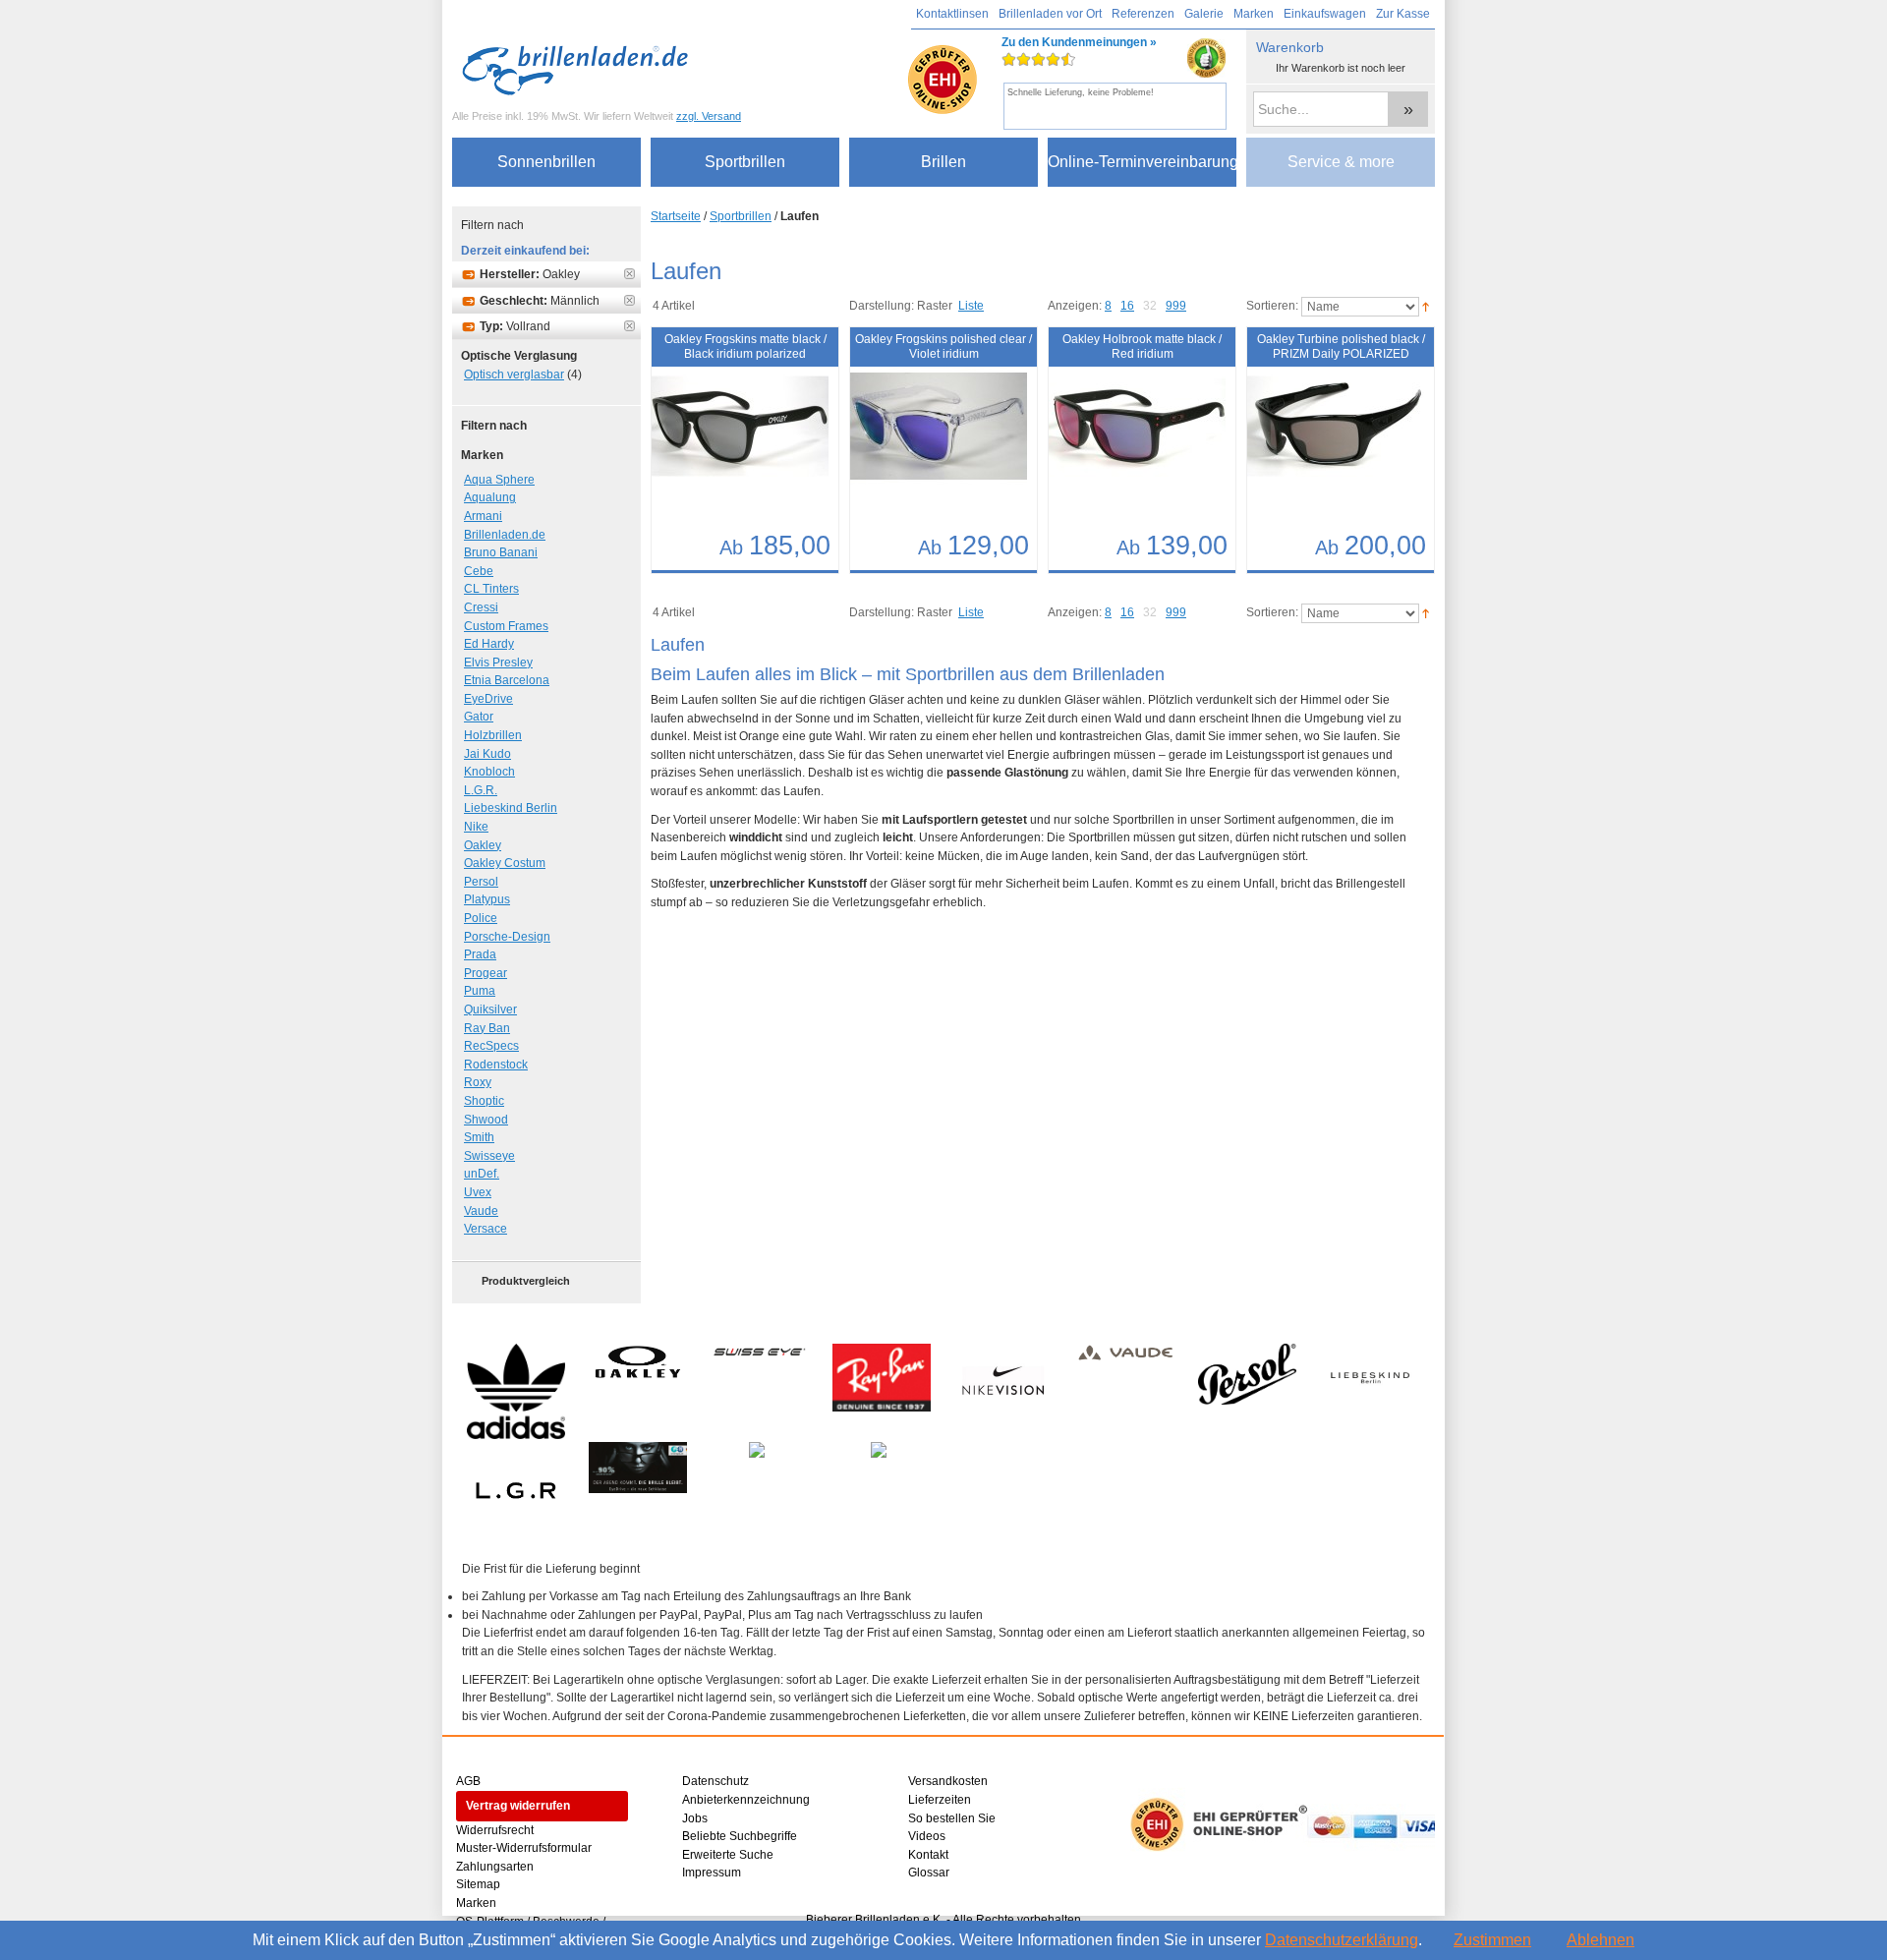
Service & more (1341, 162)
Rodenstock (496, 1065)
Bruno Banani (501, 552)
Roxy (478, 1082)
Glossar (929, 1873)
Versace (486, 1229)
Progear (486, 973)
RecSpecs (491, 1046)
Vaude (481, 1211)
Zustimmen (1492, 1940)
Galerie (1204, 14)
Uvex (478, 1192)
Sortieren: (1272, 307)
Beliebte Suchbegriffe (740, 1836)
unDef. (482, 1174)
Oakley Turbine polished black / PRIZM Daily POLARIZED (1341, 346)
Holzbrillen (493, 735)
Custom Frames (506, 626)
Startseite (676, 216)
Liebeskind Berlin (511, 808)
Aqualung (490, 497)
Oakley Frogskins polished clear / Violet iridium (943, 346)
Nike (476, 827)
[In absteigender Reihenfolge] (1426, 307)
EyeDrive (488, 699)
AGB (468, 1781)
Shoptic (484, 1101)
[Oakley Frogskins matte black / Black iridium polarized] (725, 436)
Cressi (481, 607)
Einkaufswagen (1325, 14)
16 (1127, 306)
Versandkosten (948, 1781)
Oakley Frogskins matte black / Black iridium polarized (745, 346)
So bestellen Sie (952, 1818)
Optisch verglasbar (514, 375)
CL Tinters (491, 589)
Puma (480, 991)
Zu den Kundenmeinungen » (1079, 66)
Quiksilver (490, 1009)
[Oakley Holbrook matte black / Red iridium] (1122, 436)
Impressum (712, 1873)
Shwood (486, 1120)
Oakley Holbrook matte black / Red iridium (1142, 346)
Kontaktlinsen (952, 14)
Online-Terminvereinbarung (1142, 162)
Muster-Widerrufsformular (524, 1848)
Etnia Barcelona (507, 680)
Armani (483, 516)
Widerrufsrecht (495, 1830)
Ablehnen (1601, 1940)
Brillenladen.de (505, 535)
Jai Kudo (487, 754)
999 (1176, 306)
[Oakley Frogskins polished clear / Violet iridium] (924, 436)
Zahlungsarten (495, 1867)
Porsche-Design (507, 937)
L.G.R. (481, 790)
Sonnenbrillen (546, 162)
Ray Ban (487, 1028)
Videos (927, 1836)
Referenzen (1143, 14)
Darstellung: (882, 306)
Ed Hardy (489, 644)
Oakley (483, 845)
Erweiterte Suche (728, 1855)
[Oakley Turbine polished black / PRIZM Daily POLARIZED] (1321, 436)
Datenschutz (715, 1781)
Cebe (479, 571)
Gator (479, 717)
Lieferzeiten (940, 1800)
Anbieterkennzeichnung (746, 1800)
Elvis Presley (498, 663)
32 (1150, 306)
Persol (481, 882)
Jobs (695, 1818)
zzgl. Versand (709, 116)
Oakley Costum (505, 863)
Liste (971, 306)
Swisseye (489, 1156)
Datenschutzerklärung (1342, 1940)
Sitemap (478, 1884)
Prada (480, 954)
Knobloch (489, 772)
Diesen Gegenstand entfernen (629, 274)
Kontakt (928, 1855)
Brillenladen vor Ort (1050, 14)
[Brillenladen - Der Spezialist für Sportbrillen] (580, 70)
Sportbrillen (745, 162)
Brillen (943, 162)
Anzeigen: (1075, 306)
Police (481, 918)
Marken (1254, 14)
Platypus (487, 899)
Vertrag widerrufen (518, 1806)
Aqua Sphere (499, 480)
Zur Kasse (1403, 14)
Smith (479, 1137)
